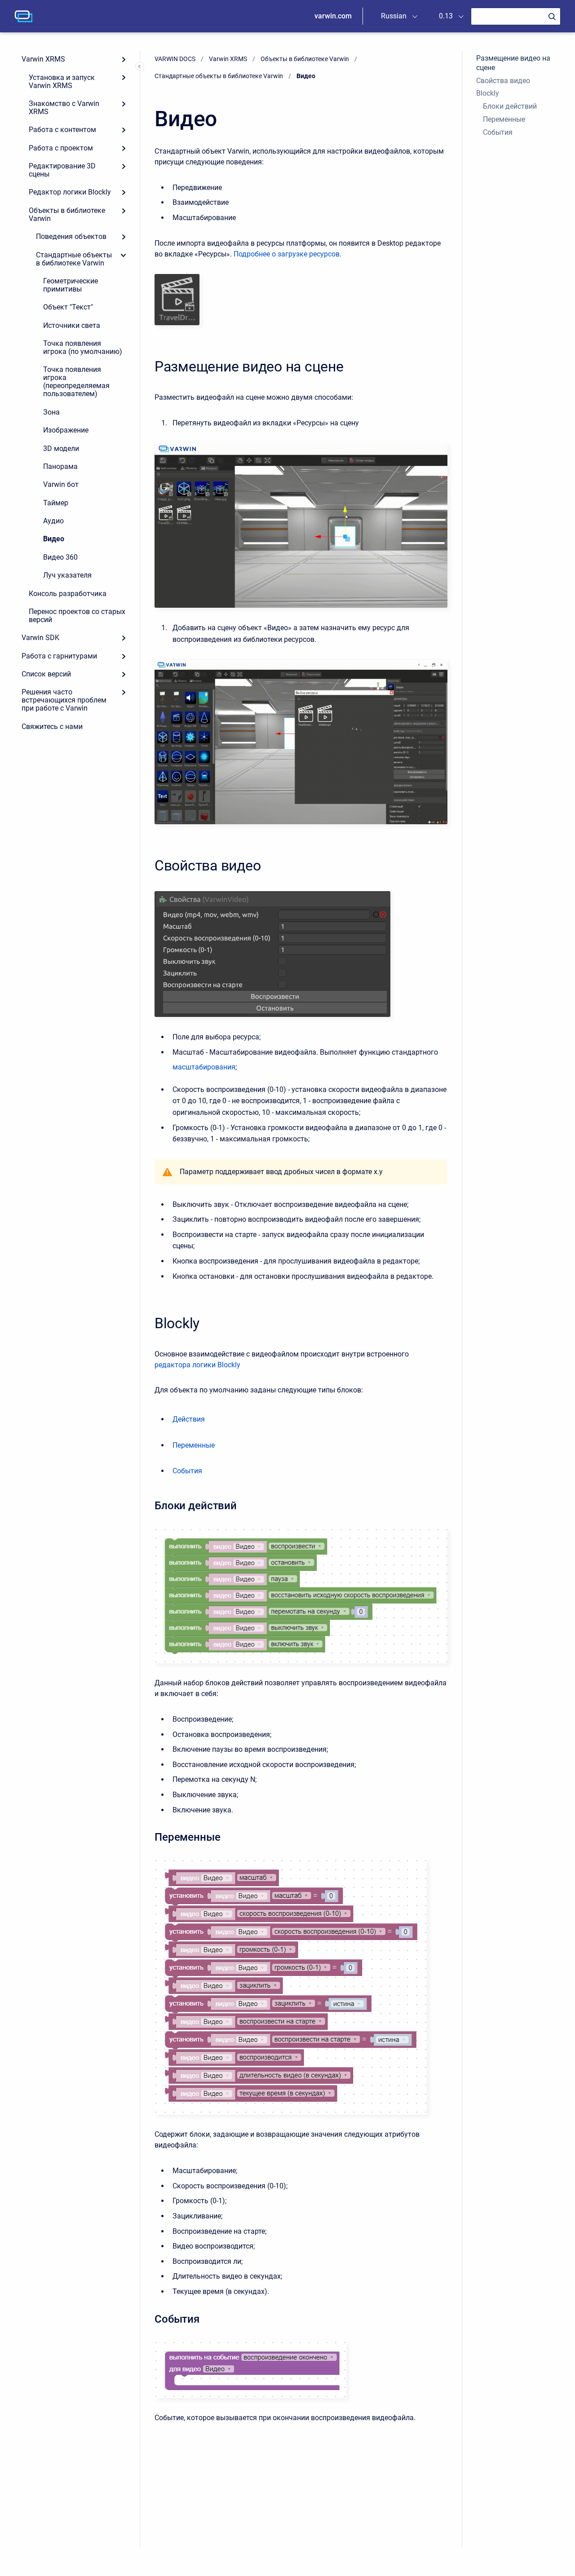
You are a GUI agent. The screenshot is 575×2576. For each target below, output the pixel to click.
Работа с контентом (62, 130)
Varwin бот (61, 484)
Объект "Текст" (68, 307)
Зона (51, 412)
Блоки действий (510, 106)
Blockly (488, 93)
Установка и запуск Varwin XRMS (62, 82)
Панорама (60, 466)
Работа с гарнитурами (59, 656)
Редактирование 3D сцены (62, 170)
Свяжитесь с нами (52, 727)
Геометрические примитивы (71, 285)
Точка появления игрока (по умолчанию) (83, 347)
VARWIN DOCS (175, 59)
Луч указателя (67, 575)
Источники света (72, 325)
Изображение (66, 430)
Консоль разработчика (68, 594)
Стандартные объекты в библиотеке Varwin (74, 259)
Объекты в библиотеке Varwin (67, 214)
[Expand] (124, 59)
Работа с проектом (61, 148)
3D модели (61, 448)
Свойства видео (503, 81)
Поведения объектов (71, 236)
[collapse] (124, 255)
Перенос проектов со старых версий (77, 616)
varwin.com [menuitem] (333, 16)
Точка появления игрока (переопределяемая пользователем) (76, 382)
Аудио (53, 521)
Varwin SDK (40, 638)
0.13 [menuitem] (446, 16)
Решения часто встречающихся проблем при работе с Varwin (64, 700)
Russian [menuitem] (394, 16)
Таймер (56, 503)
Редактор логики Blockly (70, 192)
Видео (54, 539)
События (498, 132)
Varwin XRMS (43, 59)
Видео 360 (60, 557)
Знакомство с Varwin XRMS (64, 108)
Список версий (46, 674)
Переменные (504, 119)
